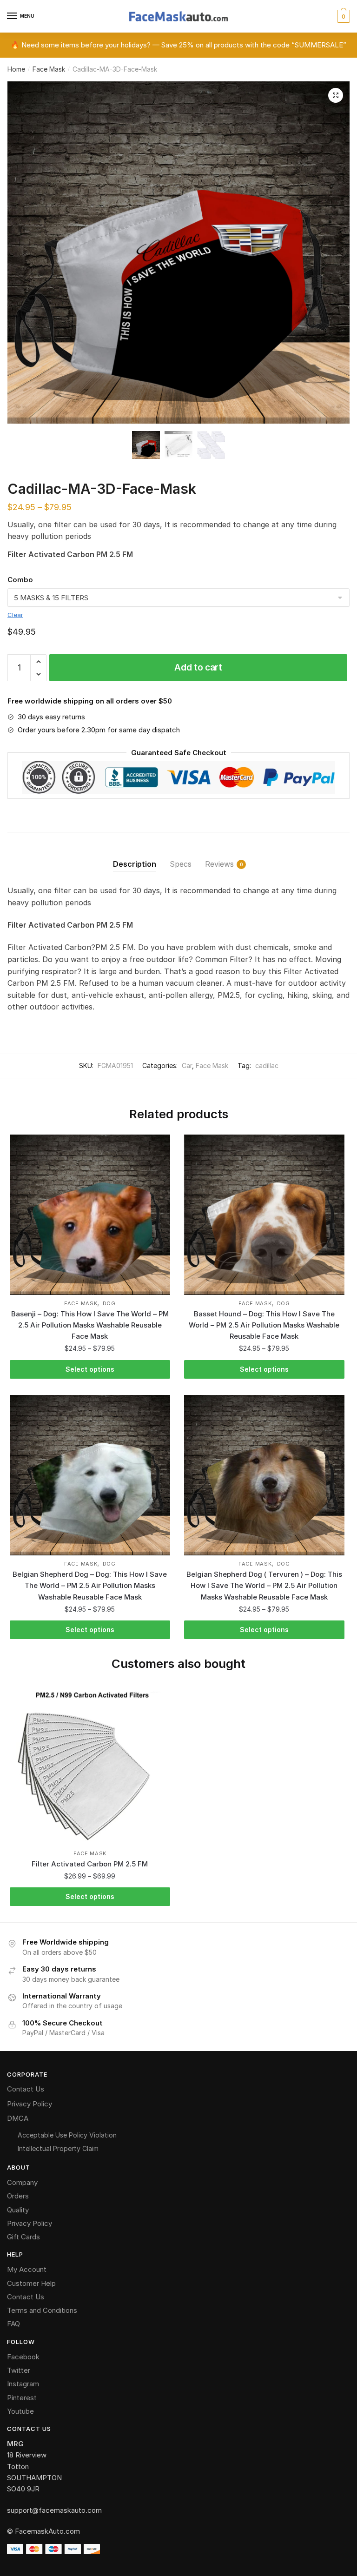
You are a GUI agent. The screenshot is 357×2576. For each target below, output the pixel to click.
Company (22, 2182)
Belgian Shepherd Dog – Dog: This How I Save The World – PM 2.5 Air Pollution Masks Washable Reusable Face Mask (90, 1586)
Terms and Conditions (42, 2310)
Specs (181, 864)
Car (187, 1066)
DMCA (18, 2118)
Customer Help (31, 2283)
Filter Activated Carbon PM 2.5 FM (90, 1864)
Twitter (19, 2370)
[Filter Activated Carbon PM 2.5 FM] (90, 1765)
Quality (18, 2210)
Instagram (23, 2384)
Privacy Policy (30, 2104)
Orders (18, 2196)
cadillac (267, 1066)
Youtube (20, 2411)
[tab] (135, 857)
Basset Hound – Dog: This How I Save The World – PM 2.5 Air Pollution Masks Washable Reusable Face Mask (264, 1325)
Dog (109, 1303)
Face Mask (49, 69)
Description (135, 864)
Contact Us (26, 2089)
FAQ (13, 2324)
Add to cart (198, 667)
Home (16, 69)
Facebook (23, 2357)
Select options (90, 1369)
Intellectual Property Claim (58, 2148)
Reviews (219, 864)
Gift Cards (23, 2237)
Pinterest (22, 2398)
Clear (15, 615)
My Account (27, 2269)
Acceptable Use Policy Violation (67, 2135)
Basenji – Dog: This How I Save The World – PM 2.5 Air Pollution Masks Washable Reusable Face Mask (90, 1325)
